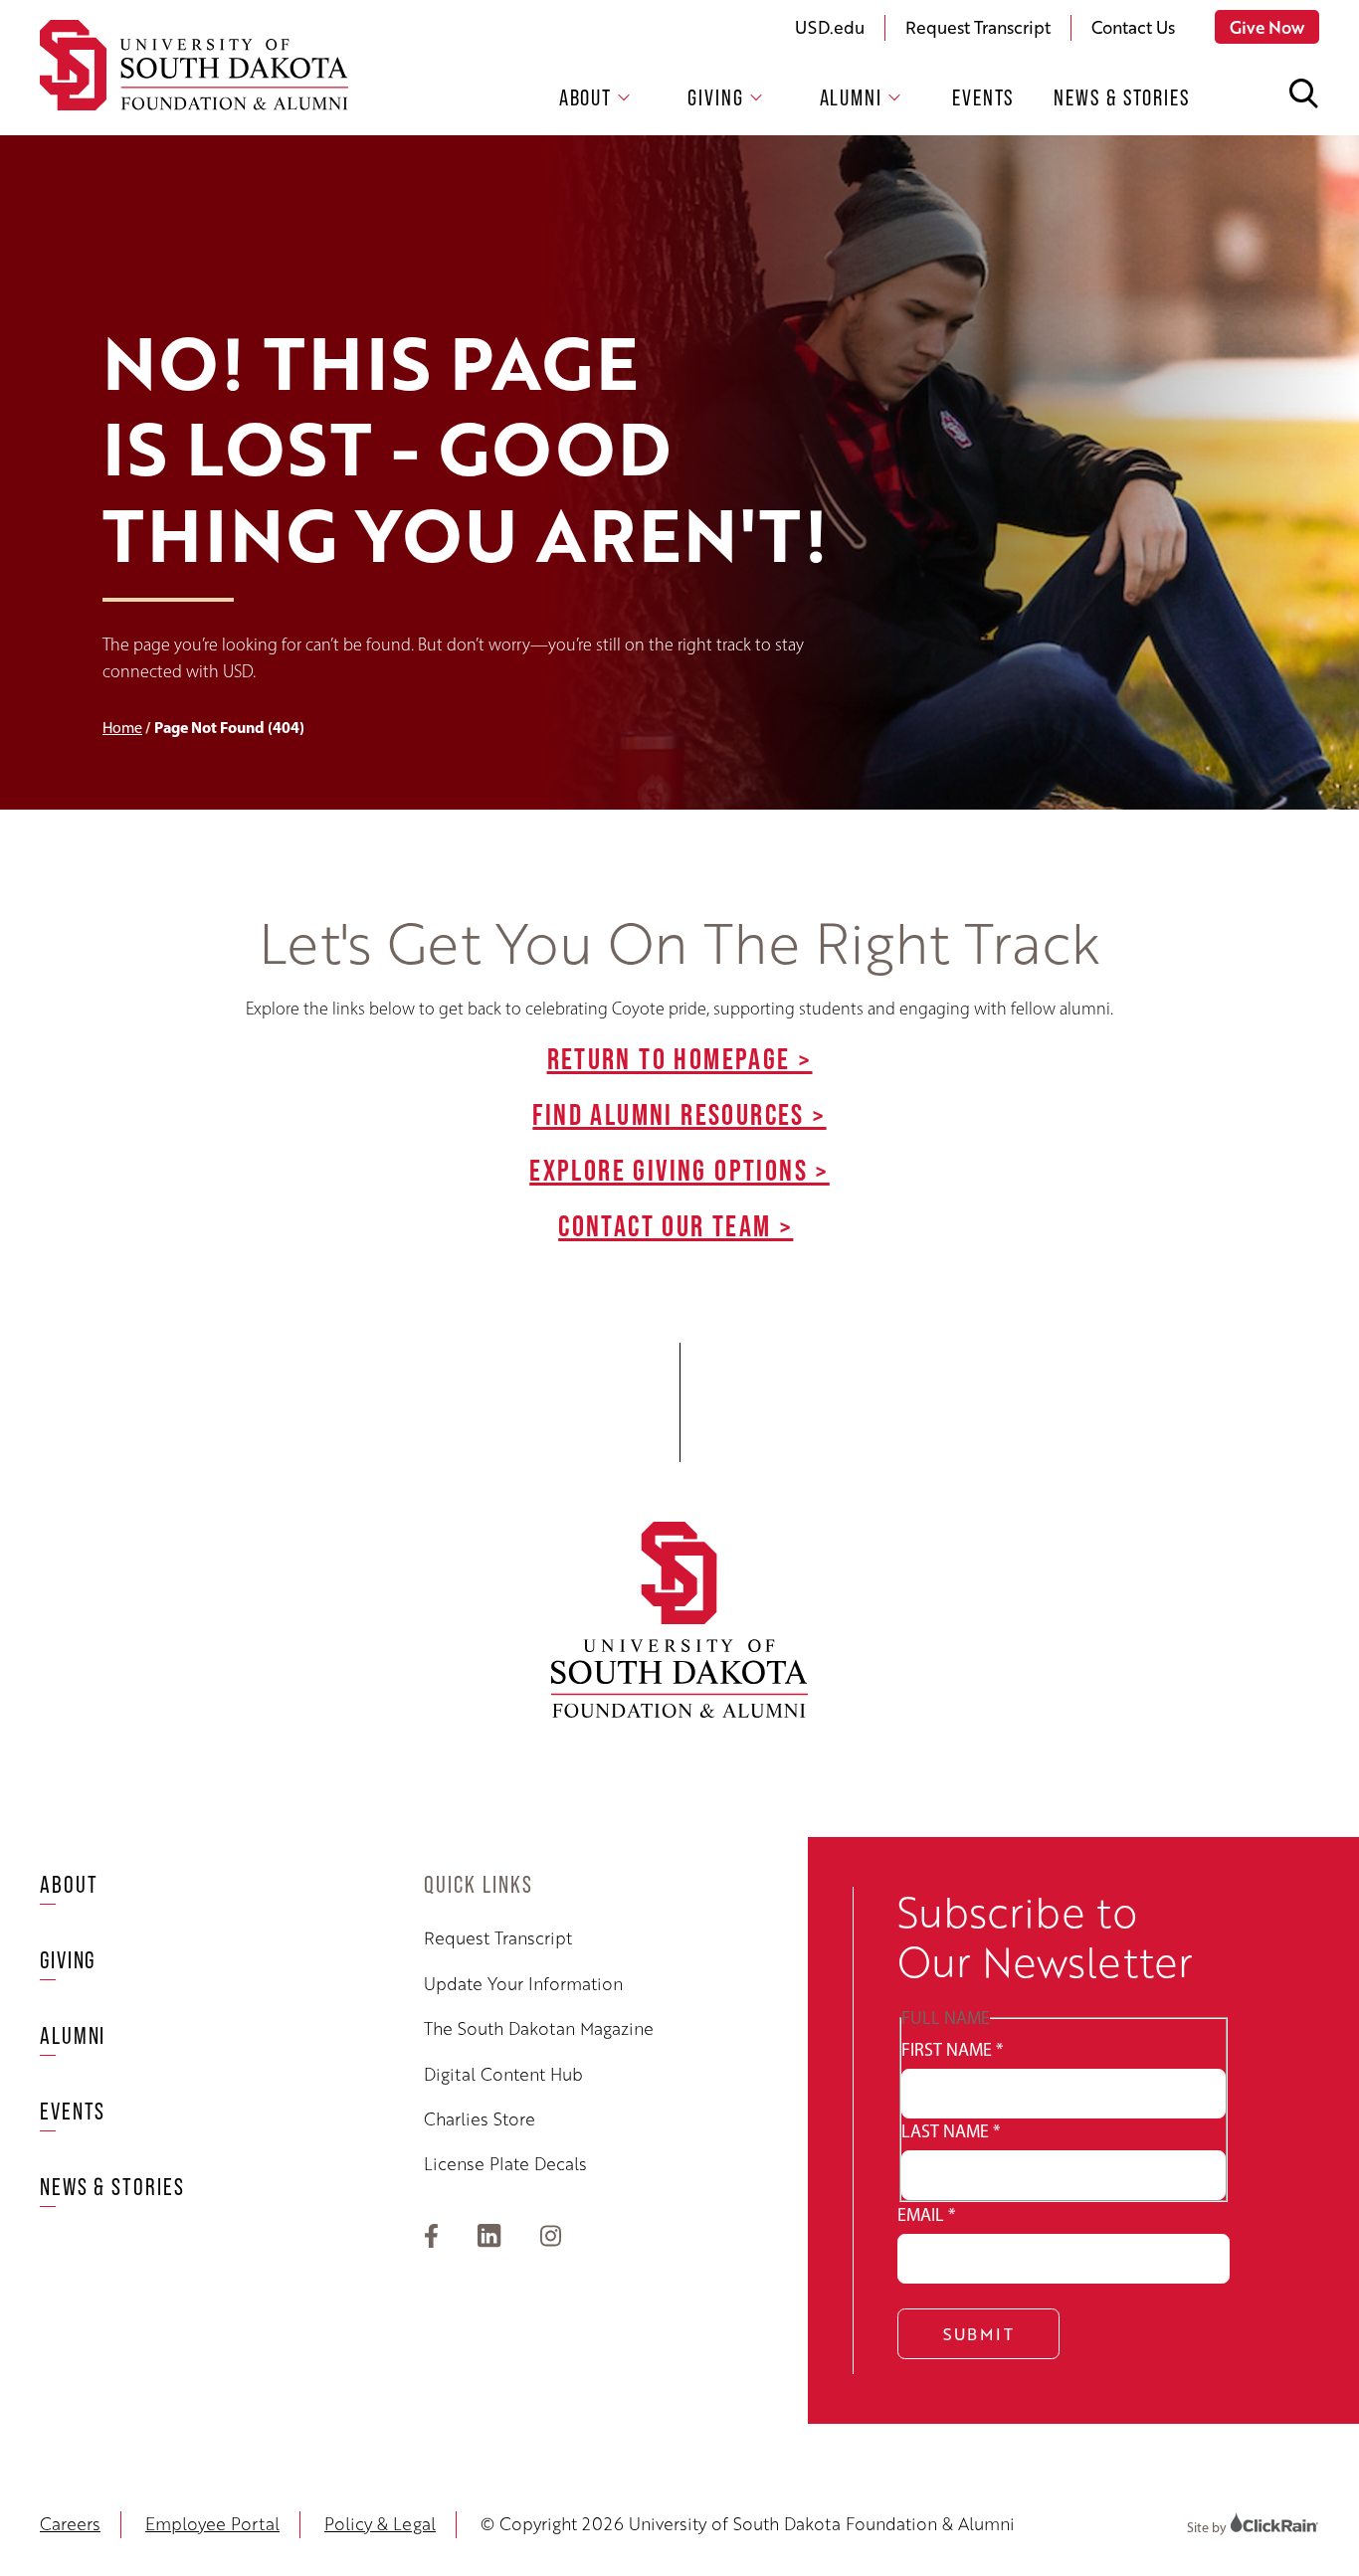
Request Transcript (978, 27)
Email (926, 2215)
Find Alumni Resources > (679, 1114)
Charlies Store (480, 2118)
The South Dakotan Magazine (539, 2028)
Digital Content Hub (503, 2074)
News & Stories (1122, 98)
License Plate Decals (505, 2163)
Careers (70, 2523)
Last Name (951, 2131)
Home (122, 728)
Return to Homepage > (680, 1058)
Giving (715, 97)
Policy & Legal (380, 2523)
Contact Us (1133, 27)
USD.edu (830, 27)
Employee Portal (212, 2523)
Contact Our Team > (676, 1225)
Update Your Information (523, 1983)
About (586, 97)
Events (983, 98)
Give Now (1267, 27)
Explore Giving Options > (679, 1170)
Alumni (851, 97)
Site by (1208, 2528)
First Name (952, 2050)
